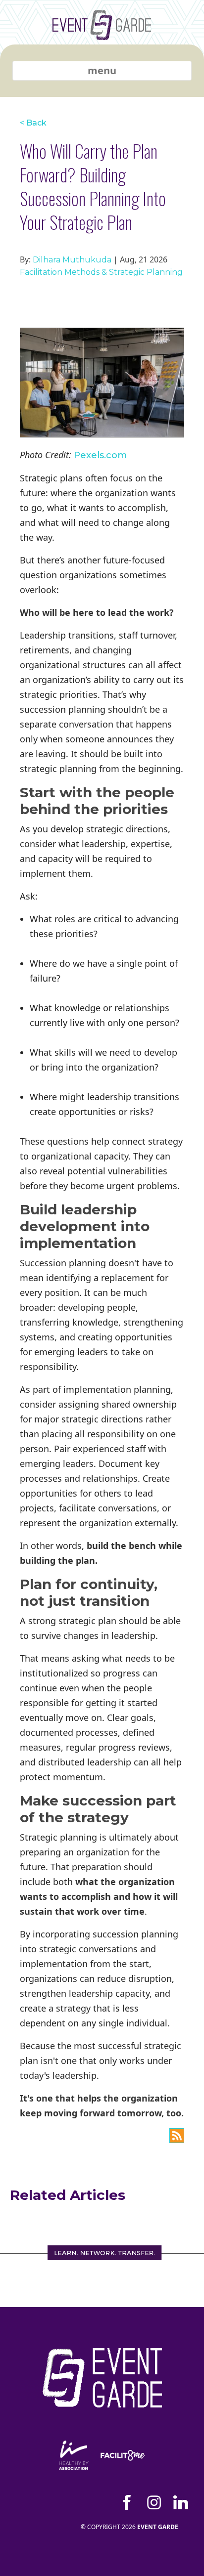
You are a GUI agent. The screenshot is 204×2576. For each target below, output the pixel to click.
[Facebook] (127, 2502)
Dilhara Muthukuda (72, 260)
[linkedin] (181, 2502)
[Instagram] (154, 2502)
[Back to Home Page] (102, 32)
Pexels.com (100, 455)
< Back (33, 123)
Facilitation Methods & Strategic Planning (101, 272)
